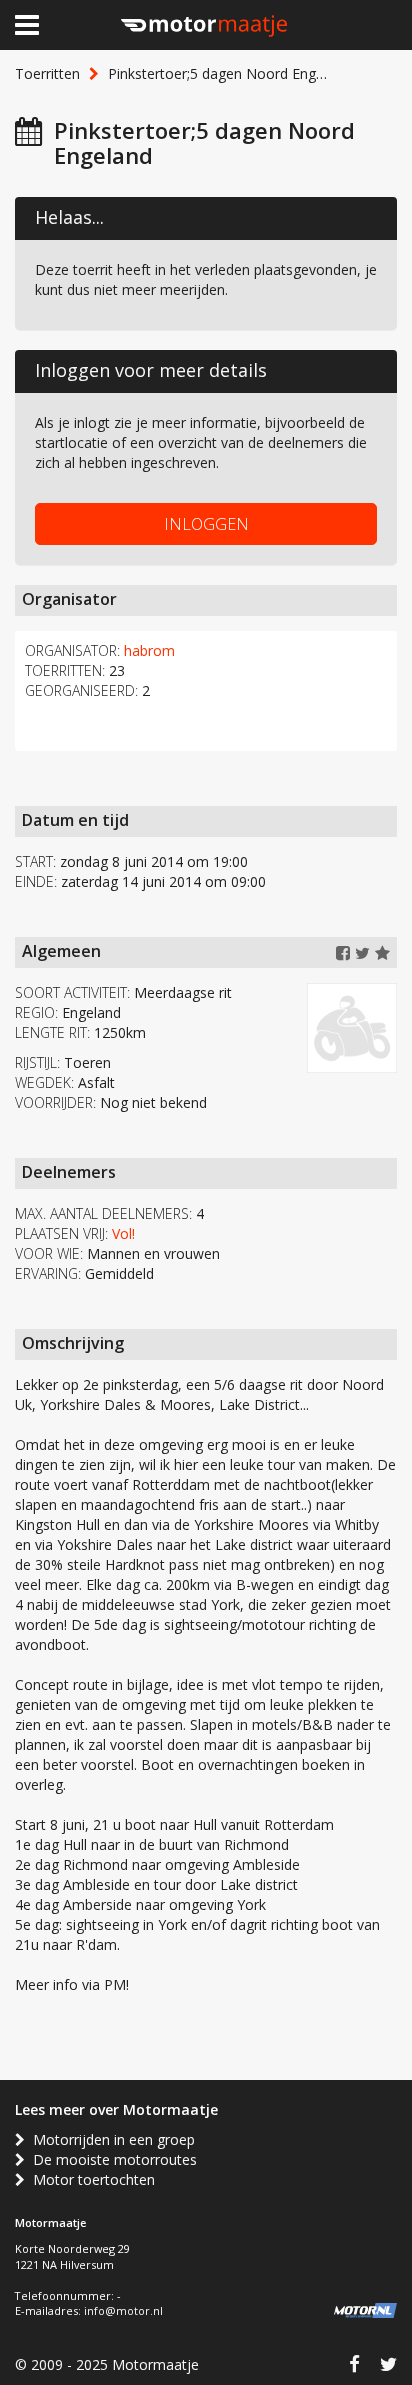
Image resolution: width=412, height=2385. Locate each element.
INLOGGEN (206, 524)
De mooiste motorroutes (111, 2159)
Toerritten (47, 73)
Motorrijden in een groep (110, 2139)
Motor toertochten (90, 2179)
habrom (149, 650)
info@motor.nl (123, 2310)
